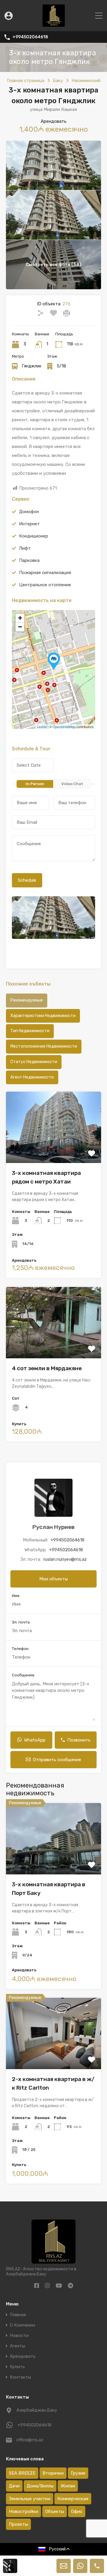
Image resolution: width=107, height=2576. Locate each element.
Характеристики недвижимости (43, 1016)
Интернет (29, 524)
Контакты (20, 2377)
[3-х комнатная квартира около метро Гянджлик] (54, 661)
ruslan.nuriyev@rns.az (65, 1559)
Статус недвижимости (34, 1062)
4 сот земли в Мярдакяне (47, 1368)
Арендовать (23, 2356)
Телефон (20, 1649)
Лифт (25, 548)
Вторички (53, 2473)
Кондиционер (34, 536)
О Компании (22, 2325)
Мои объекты (53, 1579)
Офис (77, 2511)
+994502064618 (30, 37)
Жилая (68, 2486)
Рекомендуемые (27, 1000)
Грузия (78, 2473)
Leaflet (42, 727)
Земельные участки (30, 2499)
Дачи (14, 2486)
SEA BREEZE (22, 2473)
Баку (58, 81)
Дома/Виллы (40, 2486)
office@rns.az (30, 2440)
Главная (18, 2315)
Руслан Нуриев (53, 1527)
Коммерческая (73, 2499)
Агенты (17, 2346)
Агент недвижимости (32, 1077)
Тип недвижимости (30, 1031)
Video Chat (72, 784)
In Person (35, 784)
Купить (17, 2367)
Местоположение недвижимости (44, 1046)
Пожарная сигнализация (45, 573)
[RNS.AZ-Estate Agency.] (54, 24)
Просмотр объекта (54, 1860)
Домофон (29, 512)
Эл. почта (21, 1622)
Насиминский (86, 81)
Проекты (18, 2524)
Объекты (55, 2511)
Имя (16, 1596)
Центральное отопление (45, 585)
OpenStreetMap (64, 727)
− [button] (20, 627)
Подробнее (54, 1149)
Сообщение (23, 1675)
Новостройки (23, 2511)
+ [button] (20, 618)
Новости (19, 2336)
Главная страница (26, 81)
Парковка (29, 560)
